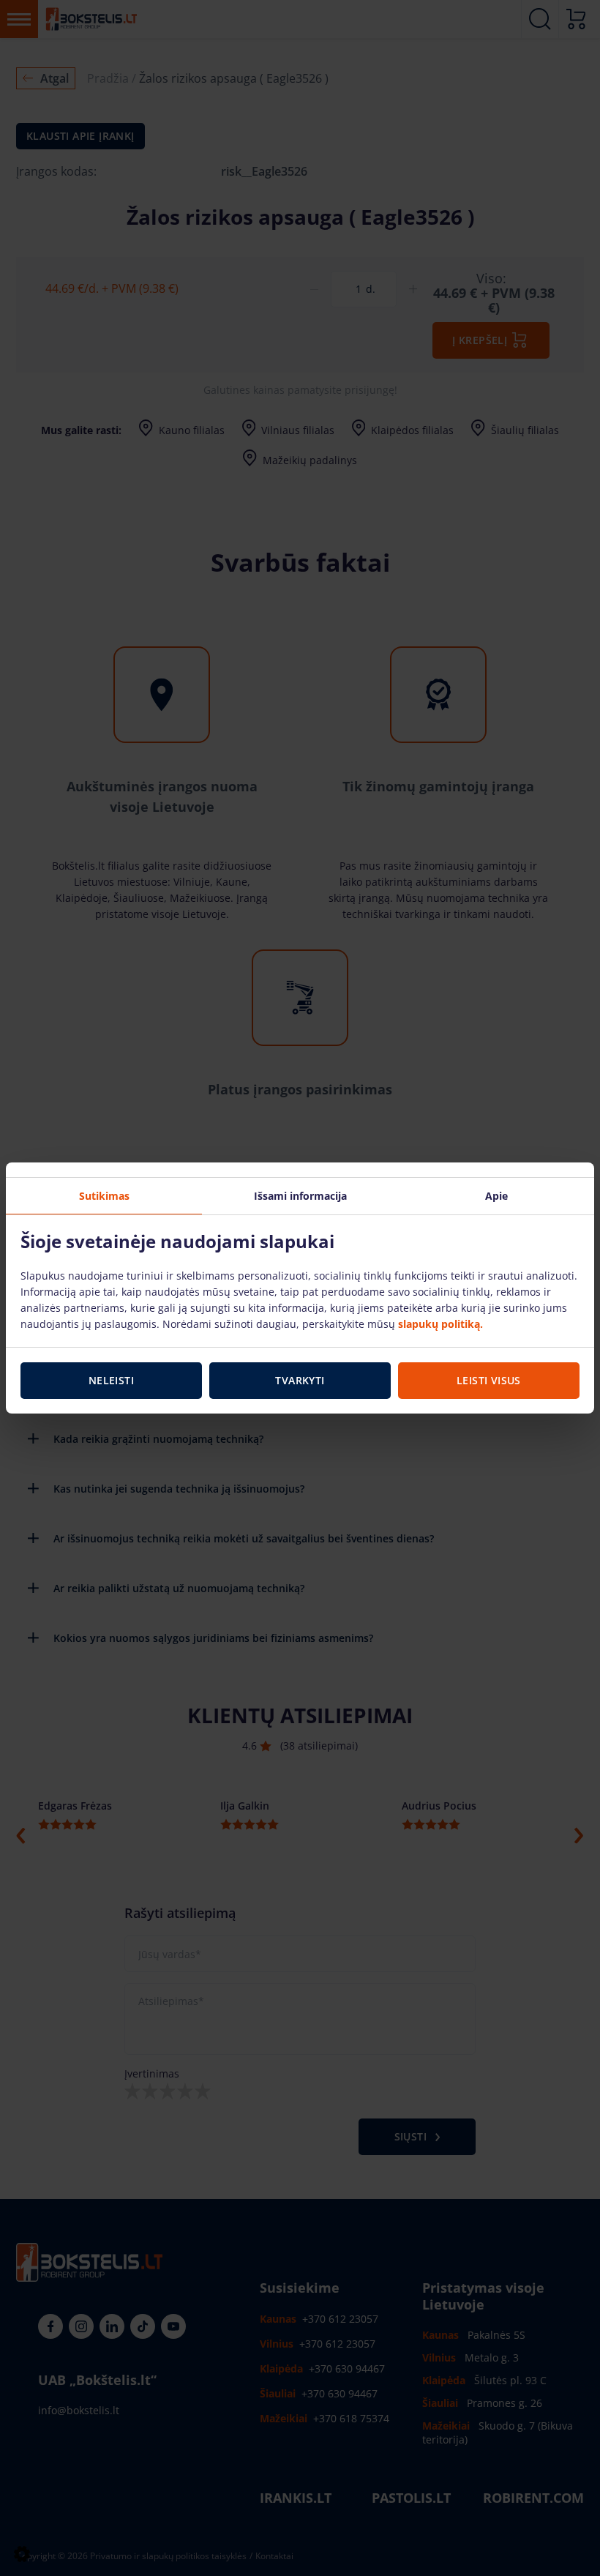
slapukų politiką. (440, 1324)
